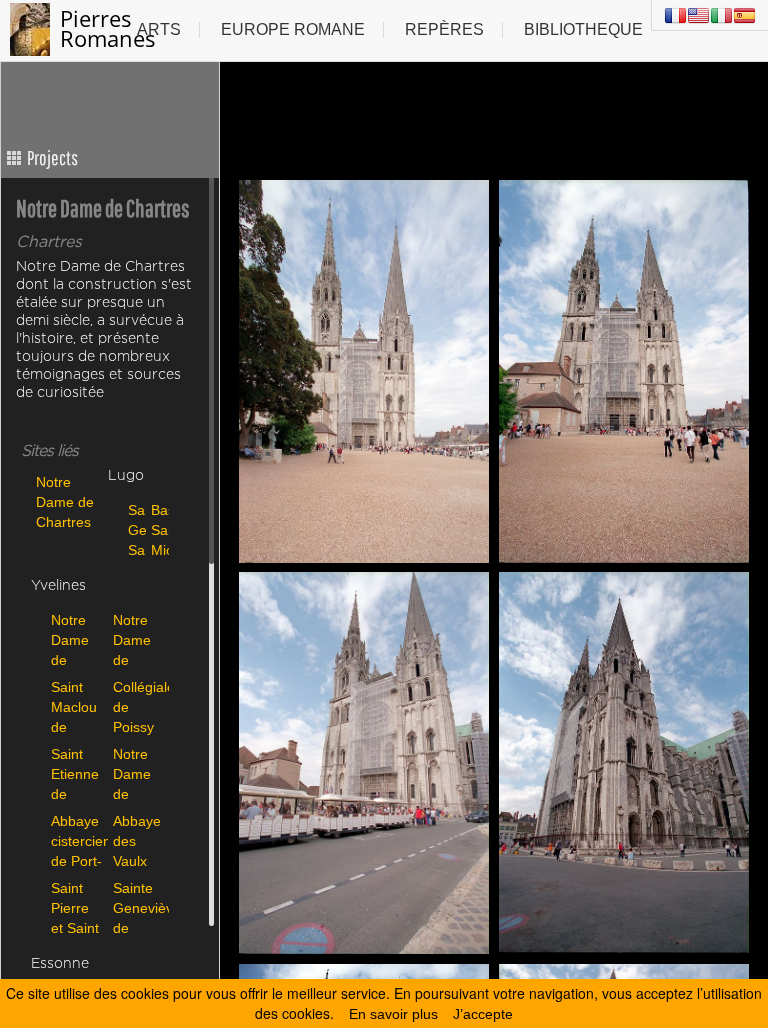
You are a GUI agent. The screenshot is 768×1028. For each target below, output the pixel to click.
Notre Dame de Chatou (136, 639)
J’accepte (483, 1014)
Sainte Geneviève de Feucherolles (139, 907)
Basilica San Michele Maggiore (157, 529)
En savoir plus (393, 1014)
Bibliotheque (583, 29)
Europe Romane (293, 29)
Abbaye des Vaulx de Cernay (137, 840)
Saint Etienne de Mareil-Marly (75, 773)
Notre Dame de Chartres (65, 501)
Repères (444, 29)
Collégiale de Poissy (139, 706)
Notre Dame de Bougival (77, 639)
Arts (159, 29)
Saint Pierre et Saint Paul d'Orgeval (77, 907)
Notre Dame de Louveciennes (139, 773)
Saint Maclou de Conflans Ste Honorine (77, 706)
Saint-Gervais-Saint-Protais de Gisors (134, 529)
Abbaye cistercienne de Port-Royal (77, 840)
